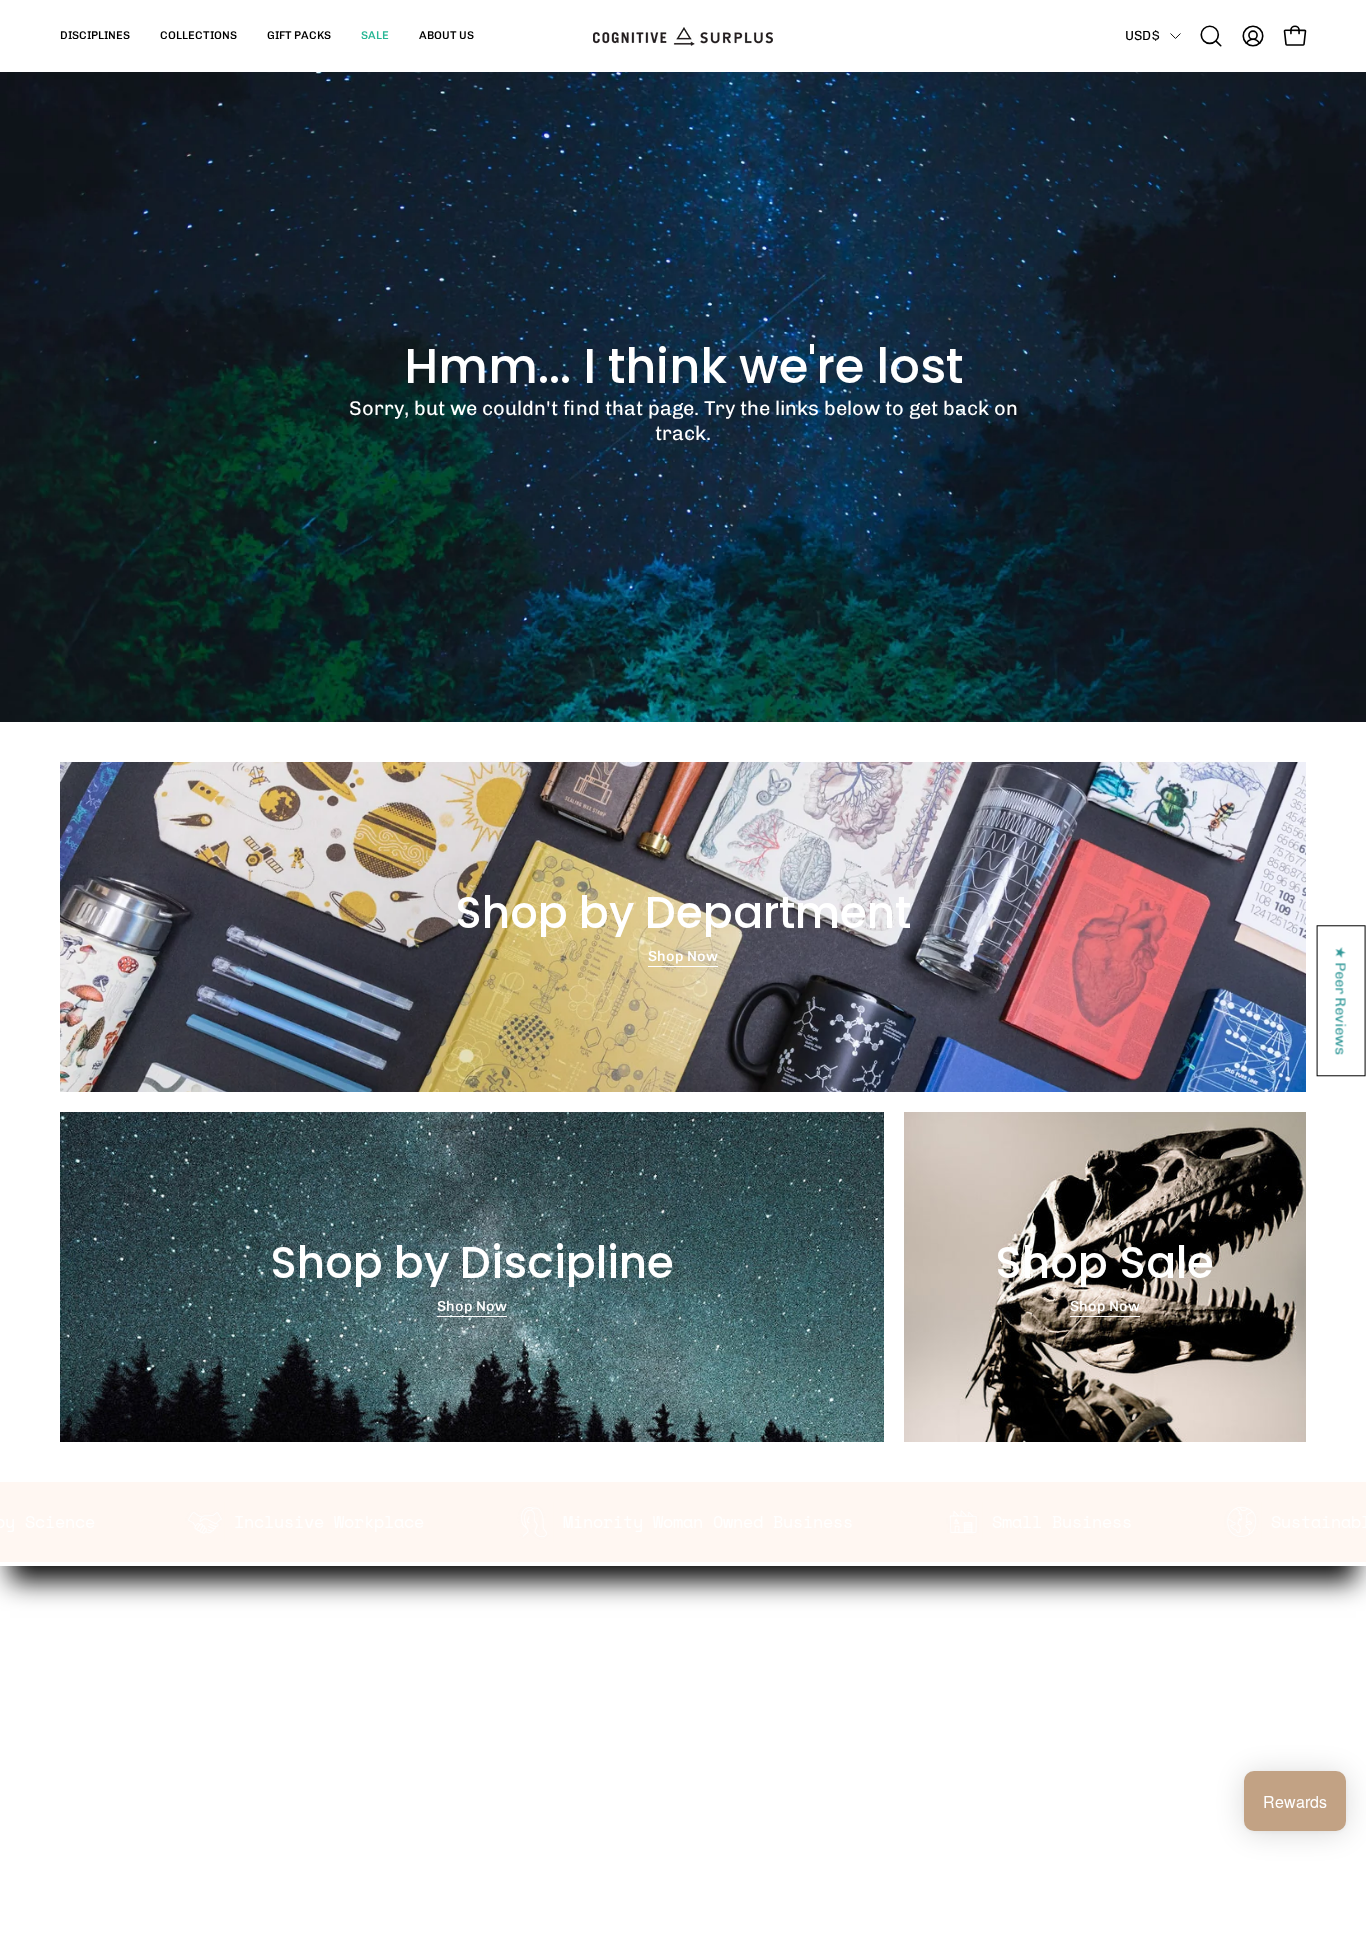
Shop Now (683, 956)
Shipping (670, 1639)
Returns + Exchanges (714, 1670)
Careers (411, 1733)
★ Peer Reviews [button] (1342, 1000)
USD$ (1142, 35)
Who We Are (425, 1639)
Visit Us (665, 1764)
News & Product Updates (471, 1764)
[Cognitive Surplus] (683, 36)
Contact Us (678, 1733)
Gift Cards (675, 1702)
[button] (95, 36)
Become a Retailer (447, 1702)
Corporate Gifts (438, 1670)
